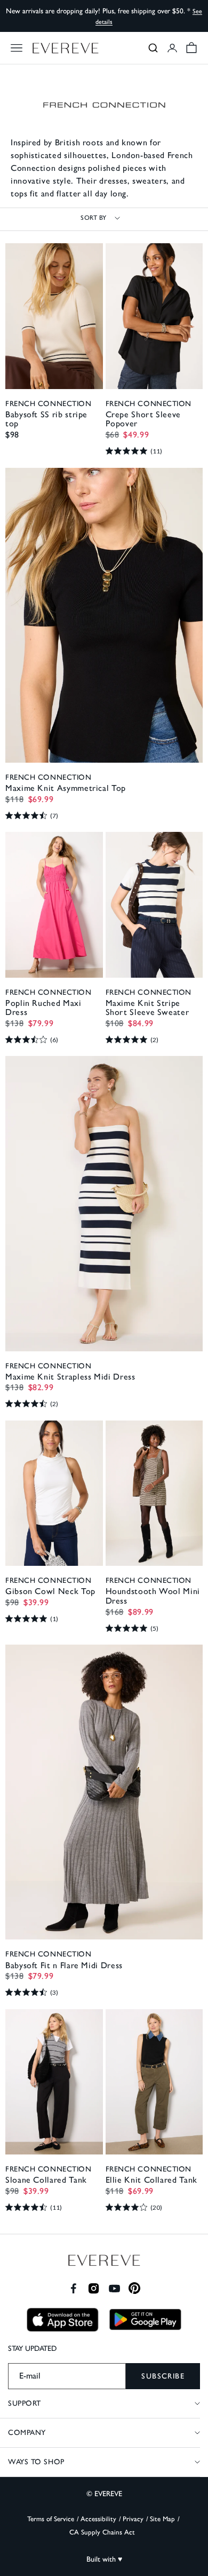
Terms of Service (51, 2519)
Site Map (162, 2519)
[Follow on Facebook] (73, 2288)
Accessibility (98, 2519)
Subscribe (163, 2376)
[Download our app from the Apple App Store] (63, 2320)
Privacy (133, 2519)
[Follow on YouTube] (114, 2288)
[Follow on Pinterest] (135, 2288)
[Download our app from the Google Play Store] (145, 2319)
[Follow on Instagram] (94, 2288)
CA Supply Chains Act (102, 2532)
